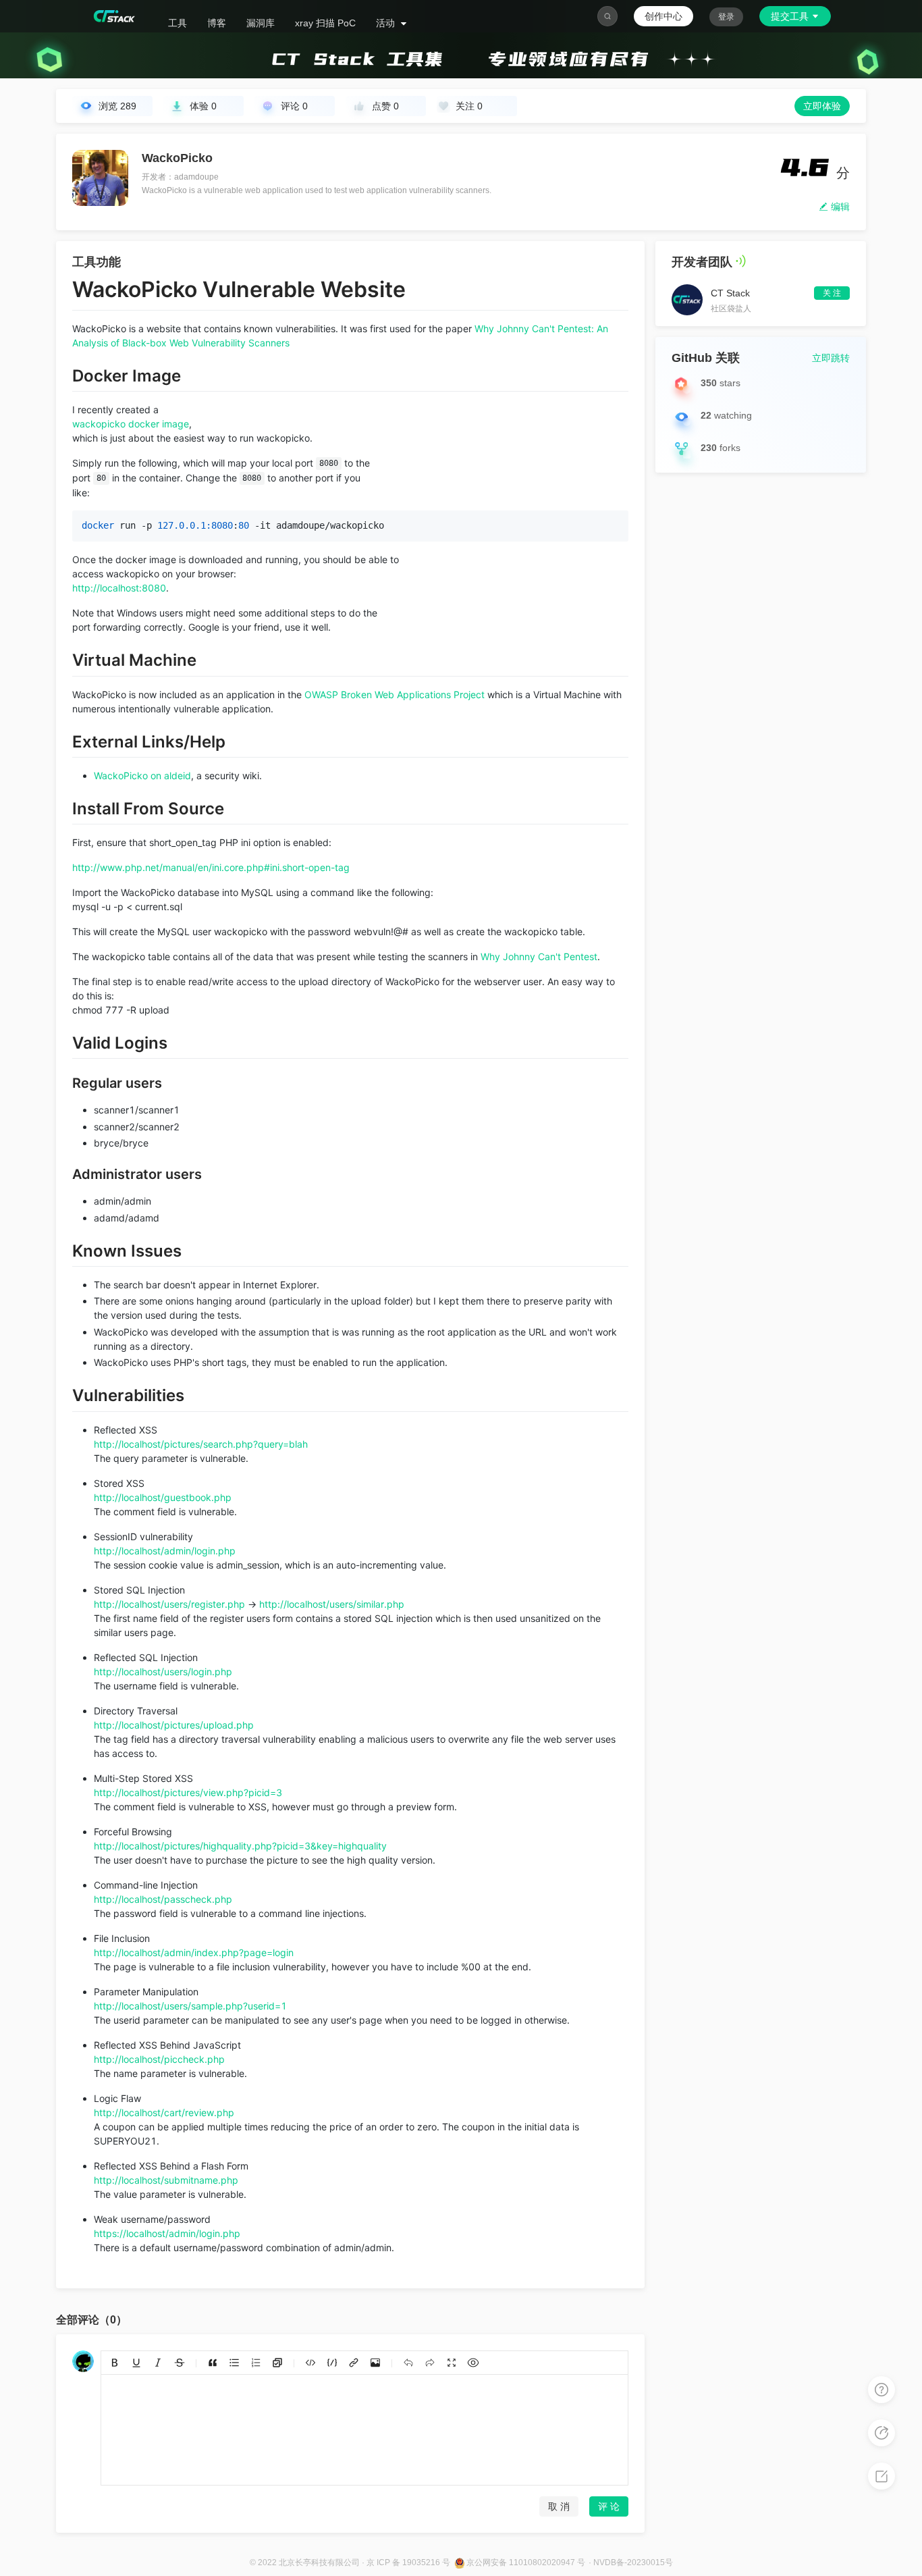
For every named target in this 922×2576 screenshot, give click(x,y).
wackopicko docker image (131, 424)
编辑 (839, 207)
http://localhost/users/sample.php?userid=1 (190, 2006)
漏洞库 (261, 23)
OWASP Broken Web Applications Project (395, 694)
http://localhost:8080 (119, 588)
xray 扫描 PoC (325, 23)
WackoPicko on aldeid (142, 776)
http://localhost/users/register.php (169, 1604)
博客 (217, 23)
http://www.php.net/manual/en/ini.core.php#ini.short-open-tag (211, 867)
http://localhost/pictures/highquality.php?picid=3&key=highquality (240, 1846)
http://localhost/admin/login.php (165, 1551)
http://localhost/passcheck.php (163, 1899)
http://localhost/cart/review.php (164, 2112)
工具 (178, 23)
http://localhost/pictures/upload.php (174, 1725)
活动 (387, 23)
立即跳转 (831, 358)
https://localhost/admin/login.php (167, 2233)
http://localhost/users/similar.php (332, 1604)
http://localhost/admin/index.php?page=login (194, 1952)
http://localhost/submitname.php (166, 2180)
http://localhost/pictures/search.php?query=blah (201, 1444)
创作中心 (663, 16)
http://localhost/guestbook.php (163, 1497)
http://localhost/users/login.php (163, 1672)
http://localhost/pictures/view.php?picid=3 (188, 1792)
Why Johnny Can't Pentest (539, 956)
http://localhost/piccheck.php (159, 2059)
